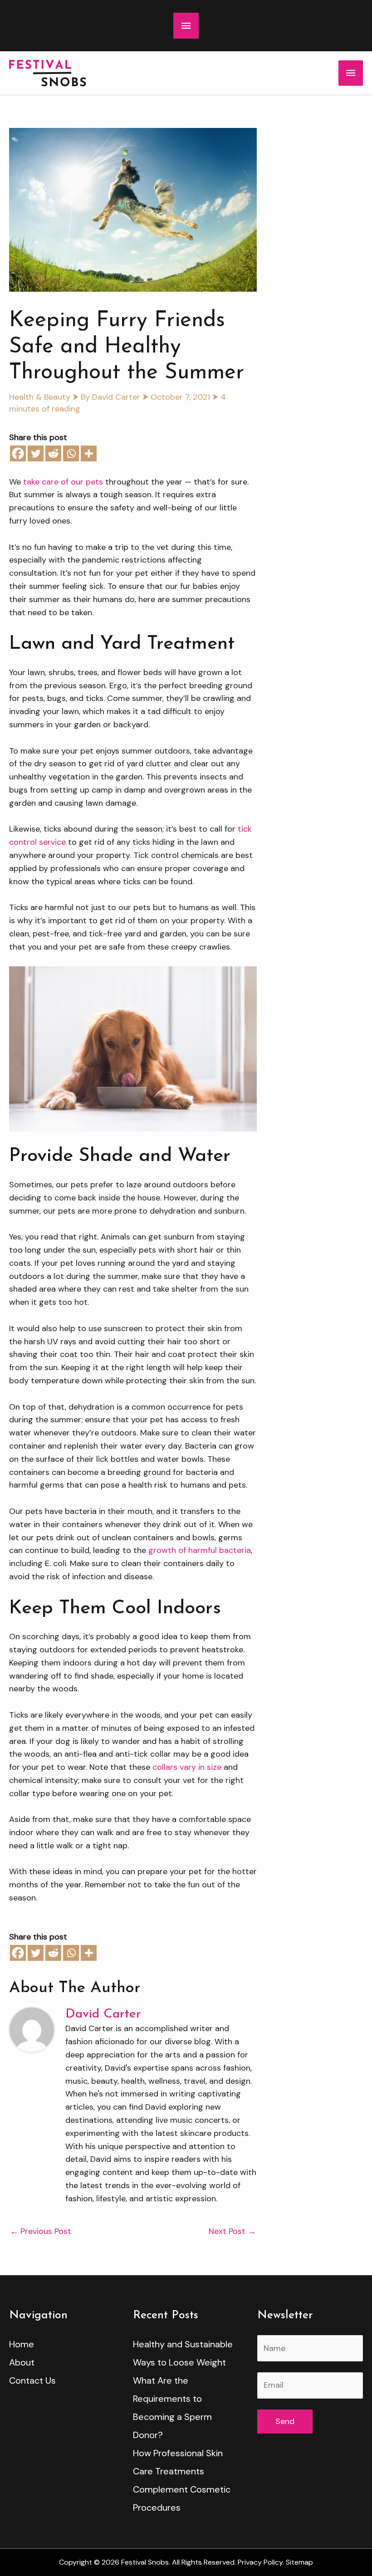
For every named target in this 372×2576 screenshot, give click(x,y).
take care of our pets (63, 482)
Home (22, 2344)
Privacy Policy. (261, 2562)
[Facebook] (18, 453)
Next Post (232, 2231)
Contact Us (32, 2380)
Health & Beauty (40, 397)
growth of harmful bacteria (200, 1550)
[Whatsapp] (71, 453)
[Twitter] (36, 453)
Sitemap (299, 2562)
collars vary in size (187, 1767)
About (22, 2362)
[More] (89, 453)
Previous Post (41, 2231)
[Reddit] (53, 453)
